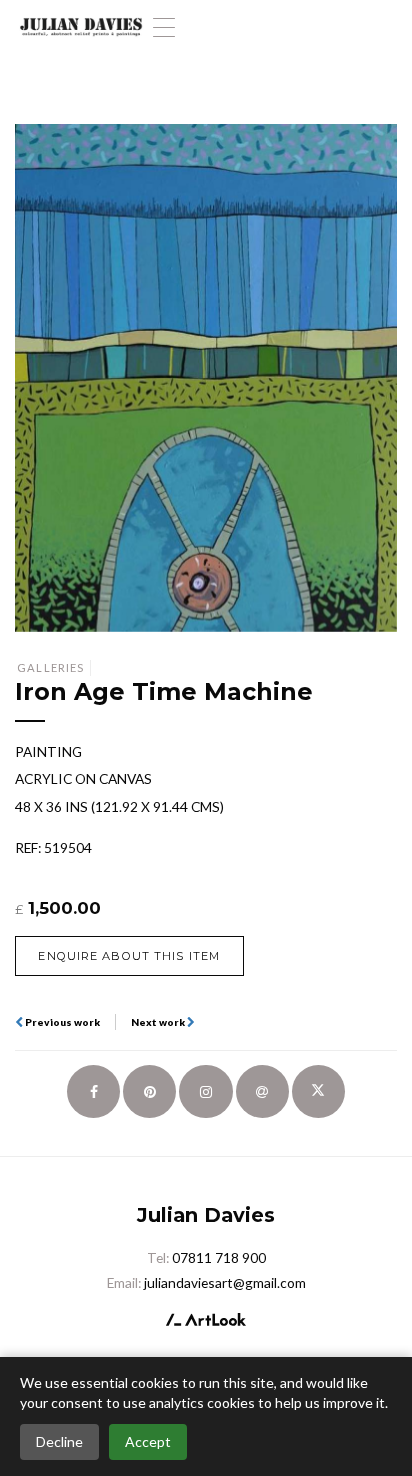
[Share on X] (318, 1091)
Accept (148, 1441)
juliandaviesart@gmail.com (225, 1282)
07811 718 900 (219, 1257)
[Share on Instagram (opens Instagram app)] (205, 1091)
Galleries (50, 667)
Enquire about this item (129, 956)
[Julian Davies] (80, 27)
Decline (59, 1441)
